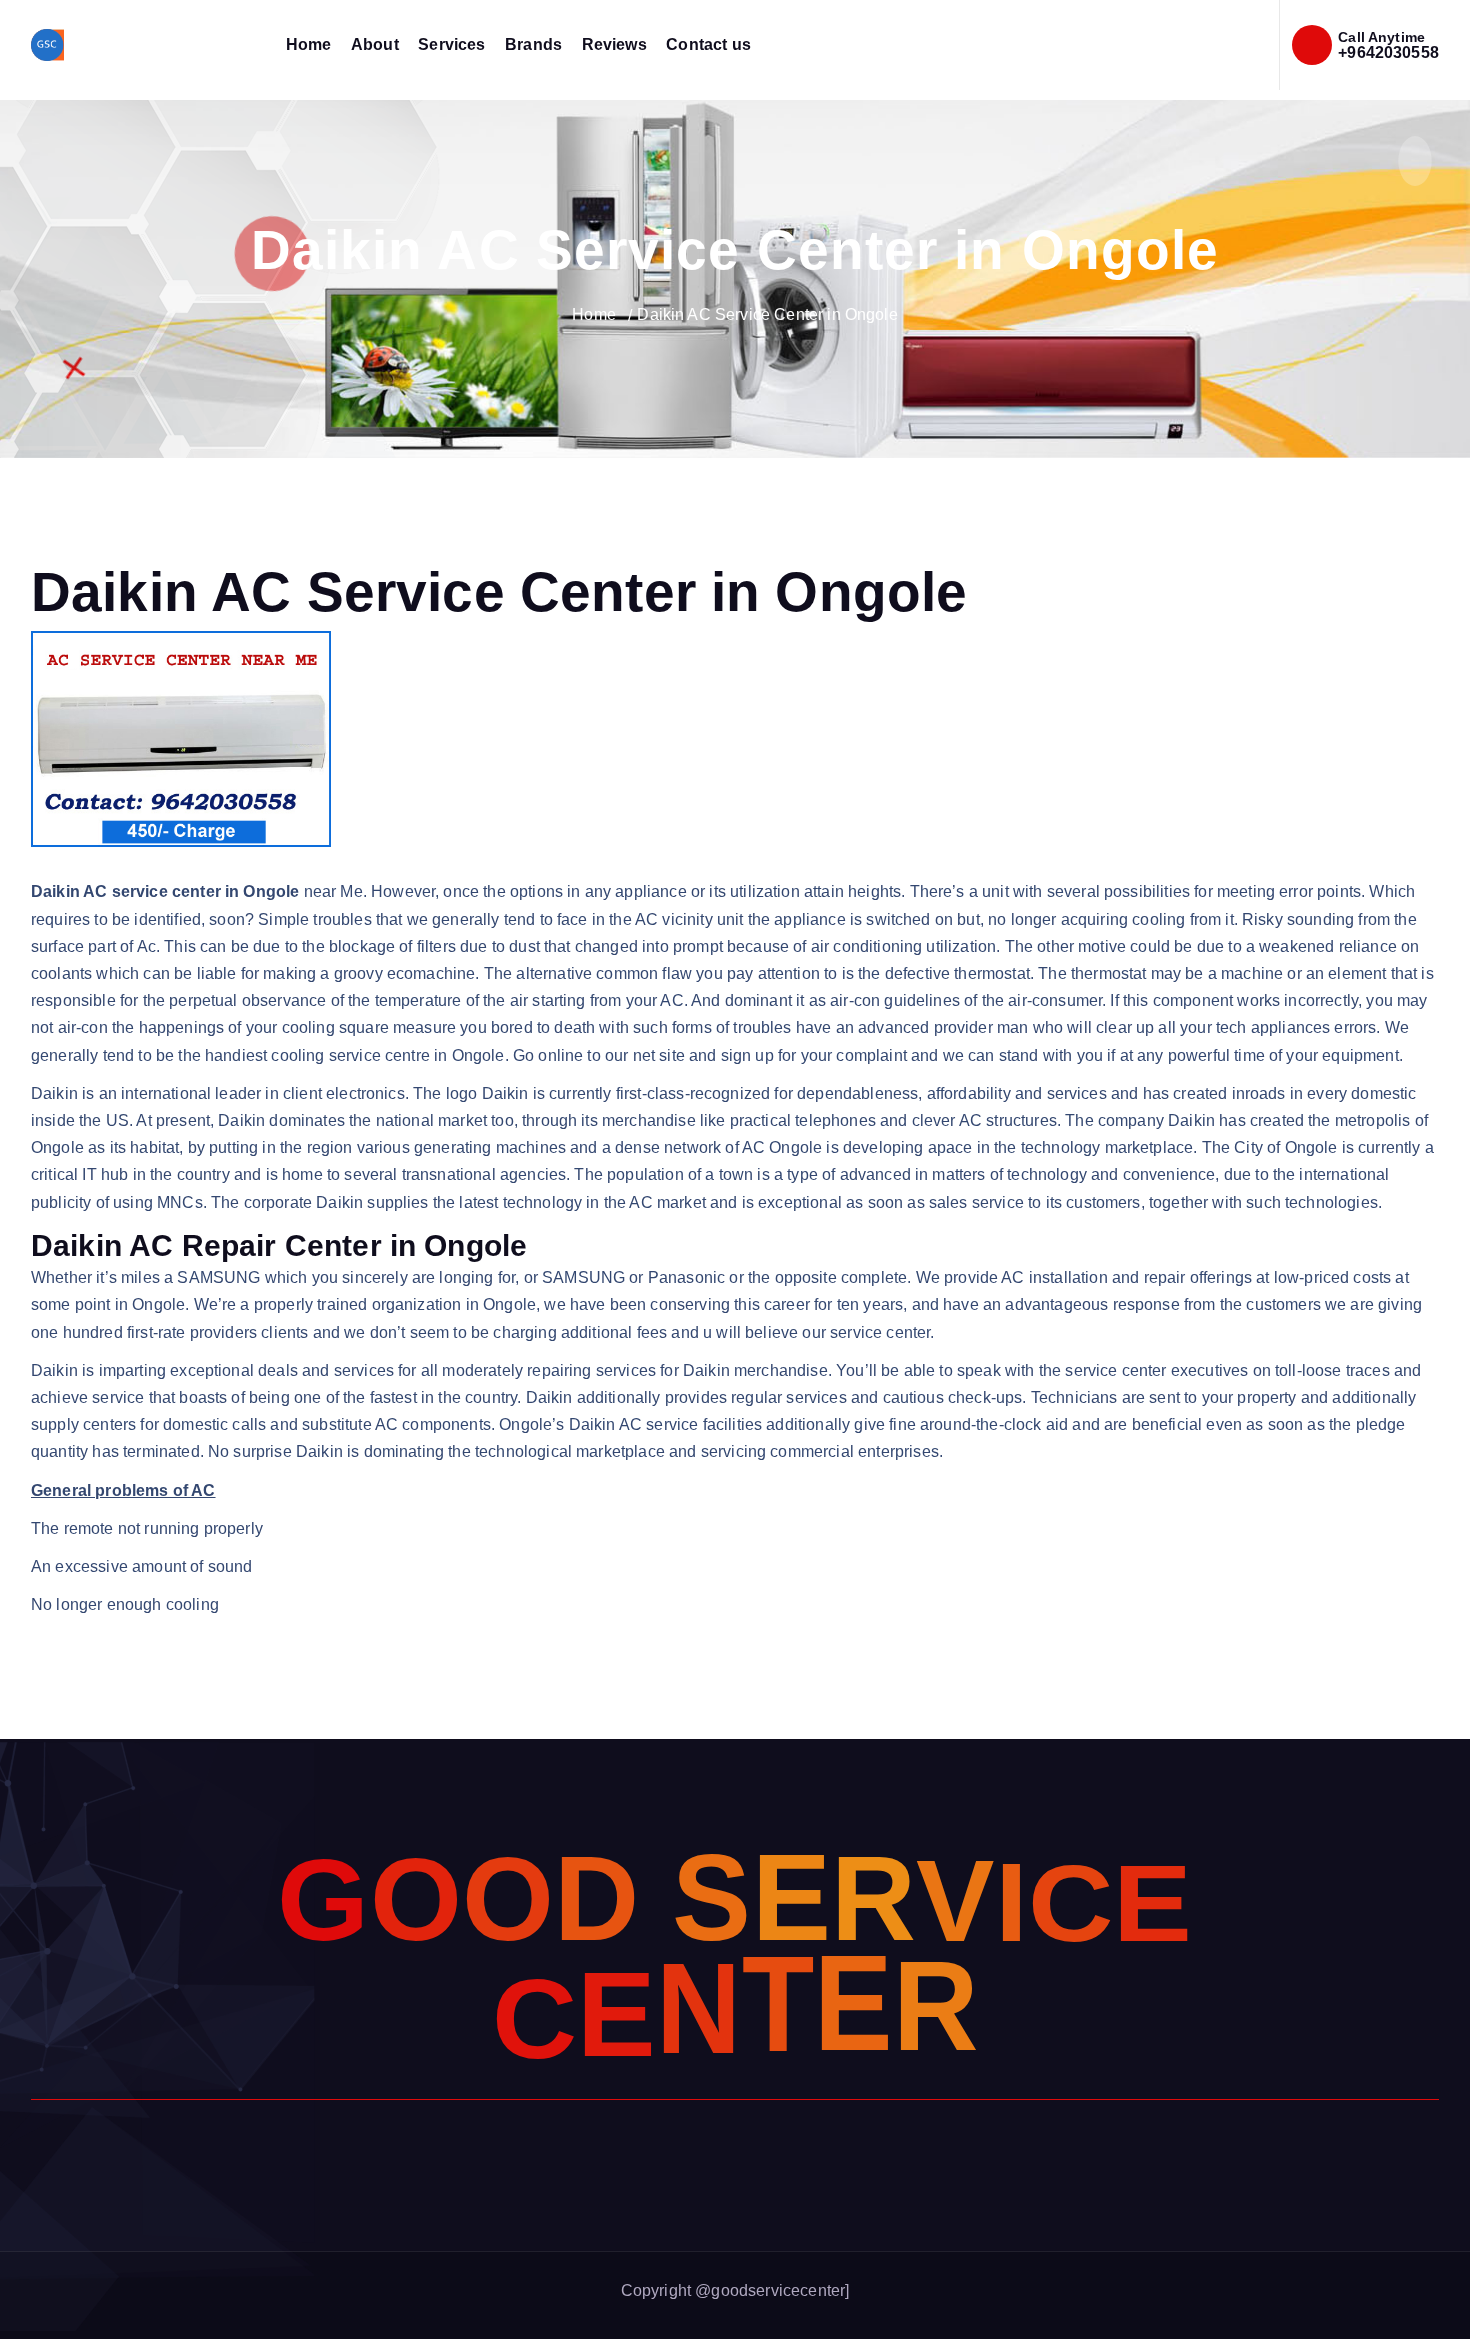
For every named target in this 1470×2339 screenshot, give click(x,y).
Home (309, 44)
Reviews (614, 44)
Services (451, 44)
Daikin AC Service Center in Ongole (767, 314)
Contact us (708, 44)
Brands (533, 44)
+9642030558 (1388, 52)
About (375, 44)
